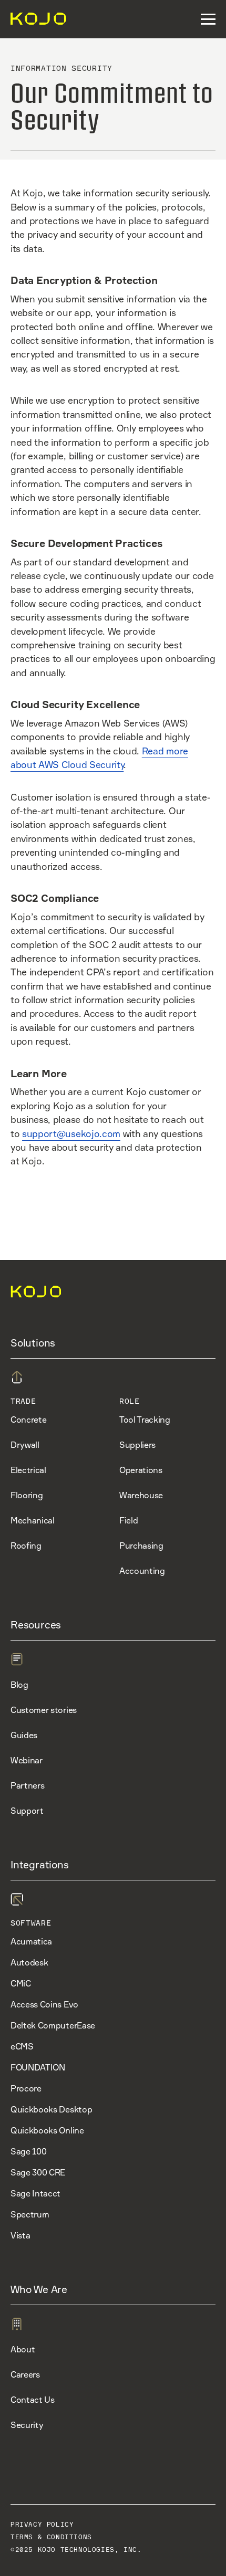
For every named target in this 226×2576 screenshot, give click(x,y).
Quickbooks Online (47, 2130)
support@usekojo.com (71, 1134)
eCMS (22, 2046)
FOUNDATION (38, 2067)
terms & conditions (51, 2537)
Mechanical (33, 1520)
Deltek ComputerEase (53, 2025)
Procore (26, 2088)
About (23, 2349)
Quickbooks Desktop (51, 2109)
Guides (24, 1735)
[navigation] (34, 19)
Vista (20, 2235)
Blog (19, 1685)
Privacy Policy (42, 2525)
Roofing (26, 1545)
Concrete (28, 1420)
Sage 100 (28, 2151)
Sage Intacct (35, 2193)
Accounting (142, 1571)
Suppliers (137, 1445)
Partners (27, 1785)
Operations (141, 1470)
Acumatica (31, 1941)
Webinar (27, 1760)
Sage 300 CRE (38, 2172)
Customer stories (44, 1710)
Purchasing (141, 1545)
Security (27, 2425)
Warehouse (141, 1495)
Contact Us (33, 2400)
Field (129, 1520)
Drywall (25, 1445)
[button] (208, 19)
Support (27, 1811)
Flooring (27, 1495)
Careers (25, 2374)
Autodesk (29, 1962)
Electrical (28, 1470)
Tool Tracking (145, 1420)
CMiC (21, 1983)
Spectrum (30, 2214)
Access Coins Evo (44, 2004)
